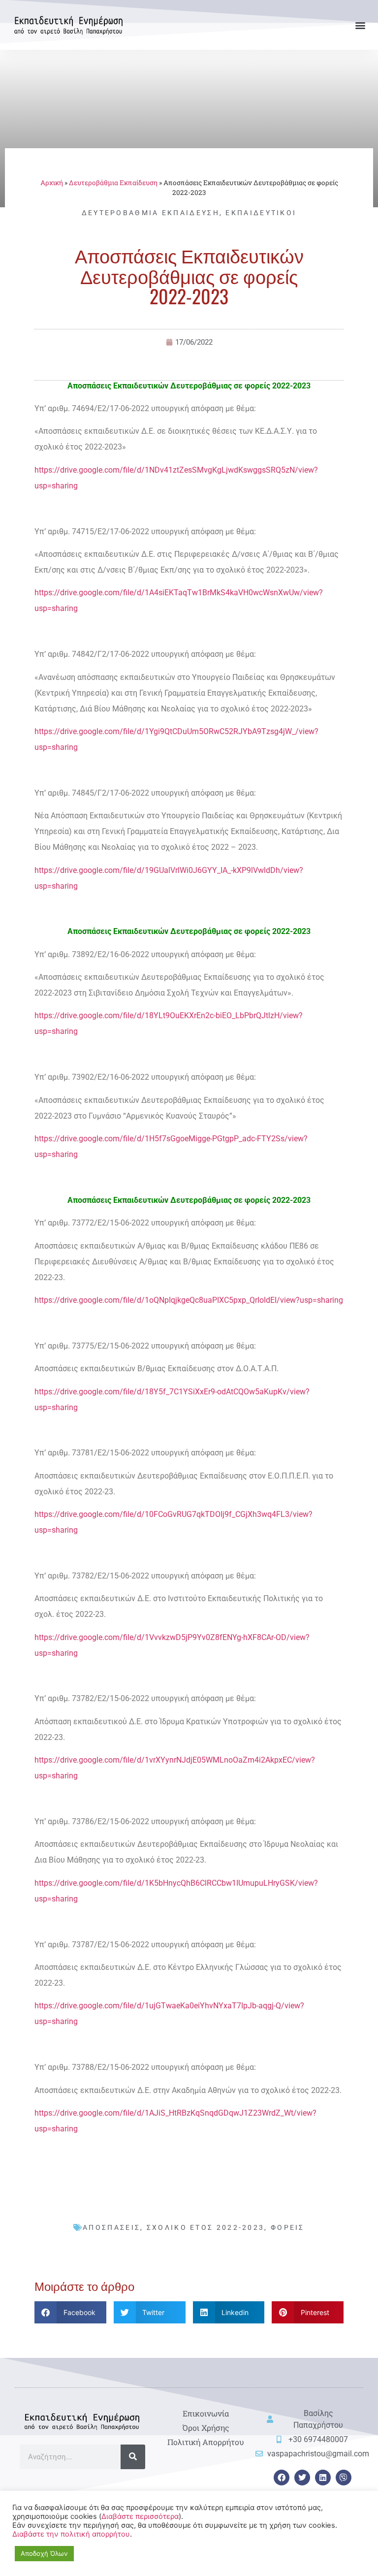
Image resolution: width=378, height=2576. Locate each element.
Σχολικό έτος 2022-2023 (206, 2227)
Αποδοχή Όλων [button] (44, 2553)
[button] (360, 25)
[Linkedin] (323, 2478)
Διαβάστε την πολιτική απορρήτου (71, 2534)
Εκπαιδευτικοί (261, 213)
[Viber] (344, 2478)
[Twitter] (302, 2478)
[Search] (133, 2457)
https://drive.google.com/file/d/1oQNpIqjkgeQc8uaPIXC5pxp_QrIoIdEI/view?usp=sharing (189, 1300)
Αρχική (52, 183)
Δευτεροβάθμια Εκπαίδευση (113, 183)
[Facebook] (282, 2478)
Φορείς (288, 2227)
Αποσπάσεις (111, 2227)
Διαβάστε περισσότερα (140, 2516)
